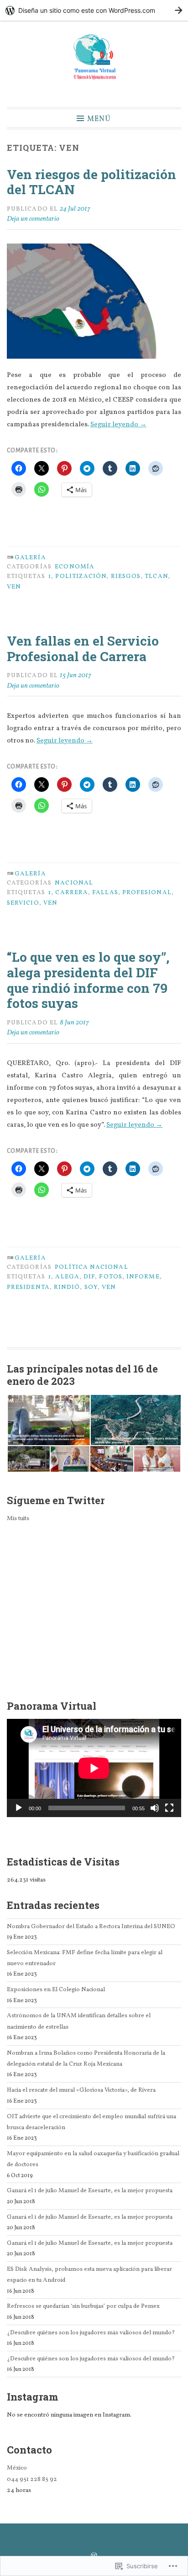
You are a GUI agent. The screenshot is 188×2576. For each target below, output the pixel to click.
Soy (91, 1287)
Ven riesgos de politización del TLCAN (91, 182)
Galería (30, 558)
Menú (99, 119)
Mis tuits (18, 1519)
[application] (94, 1768)
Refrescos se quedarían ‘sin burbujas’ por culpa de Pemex (83, 2306)
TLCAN (156, 576)
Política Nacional (91, 1267)
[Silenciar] (155, 1808)
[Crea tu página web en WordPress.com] (94, 10)
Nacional (74, 883)
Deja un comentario (33, 219)
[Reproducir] (19, 1808)
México (17, 2468)
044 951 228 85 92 (32, 2479)
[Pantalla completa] (169, 1808)
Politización (81, 576)
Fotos (110, 1277)
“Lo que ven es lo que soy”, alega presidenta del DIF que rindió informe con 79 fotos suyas (88, 980)
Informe (143, 1277)
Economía (75, 567)
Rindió (67, 1287)
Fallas (105, 893)
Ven (14, 587)
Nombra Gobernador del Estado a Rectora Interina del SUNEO (91, 1927)
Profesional (147, 893)
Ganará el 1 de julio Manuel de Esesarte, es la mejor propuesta (90, 2191)
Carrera (72, 893)
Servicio (23, 903)
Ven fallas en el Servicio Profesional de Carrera (83, 649)
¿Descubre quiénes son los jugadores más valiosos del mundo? (91, 2333)
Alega (67, 1277)
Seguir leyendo (118, 425)
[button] (48, 1420)
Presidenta (28, 1287)
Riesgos (126, 576)
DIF (89, 1277)
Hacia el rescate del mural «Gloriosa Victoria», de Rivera (81, 2090)
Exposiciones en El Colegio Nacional (56, 1990)
